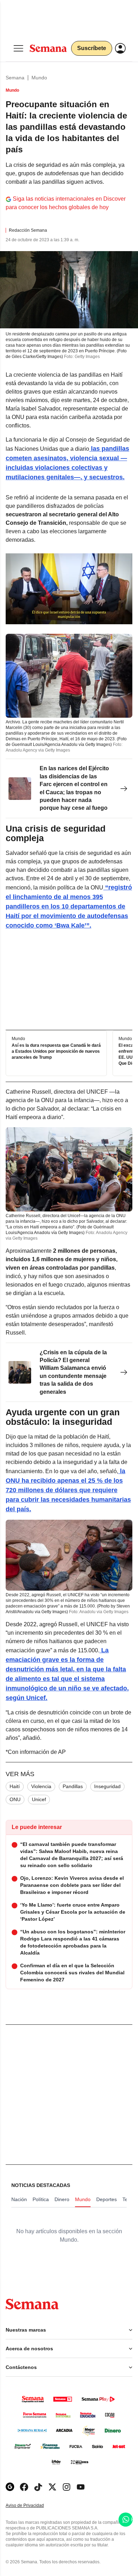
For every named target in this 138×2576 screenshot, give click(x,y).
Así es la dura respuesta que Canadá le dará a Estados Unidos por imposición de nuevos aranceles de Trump (56, 1051)
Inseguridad (107, 1786)
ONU (15, 1799)
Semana (15, 78)
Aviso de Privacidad (32, 2506)
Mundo (39, 78)
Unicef (39, 1799)
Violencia (41, 1786)
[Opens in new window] (24, 2487)
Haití (15, 1786)
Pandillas (73, 1786)
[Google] (10, 2487)
